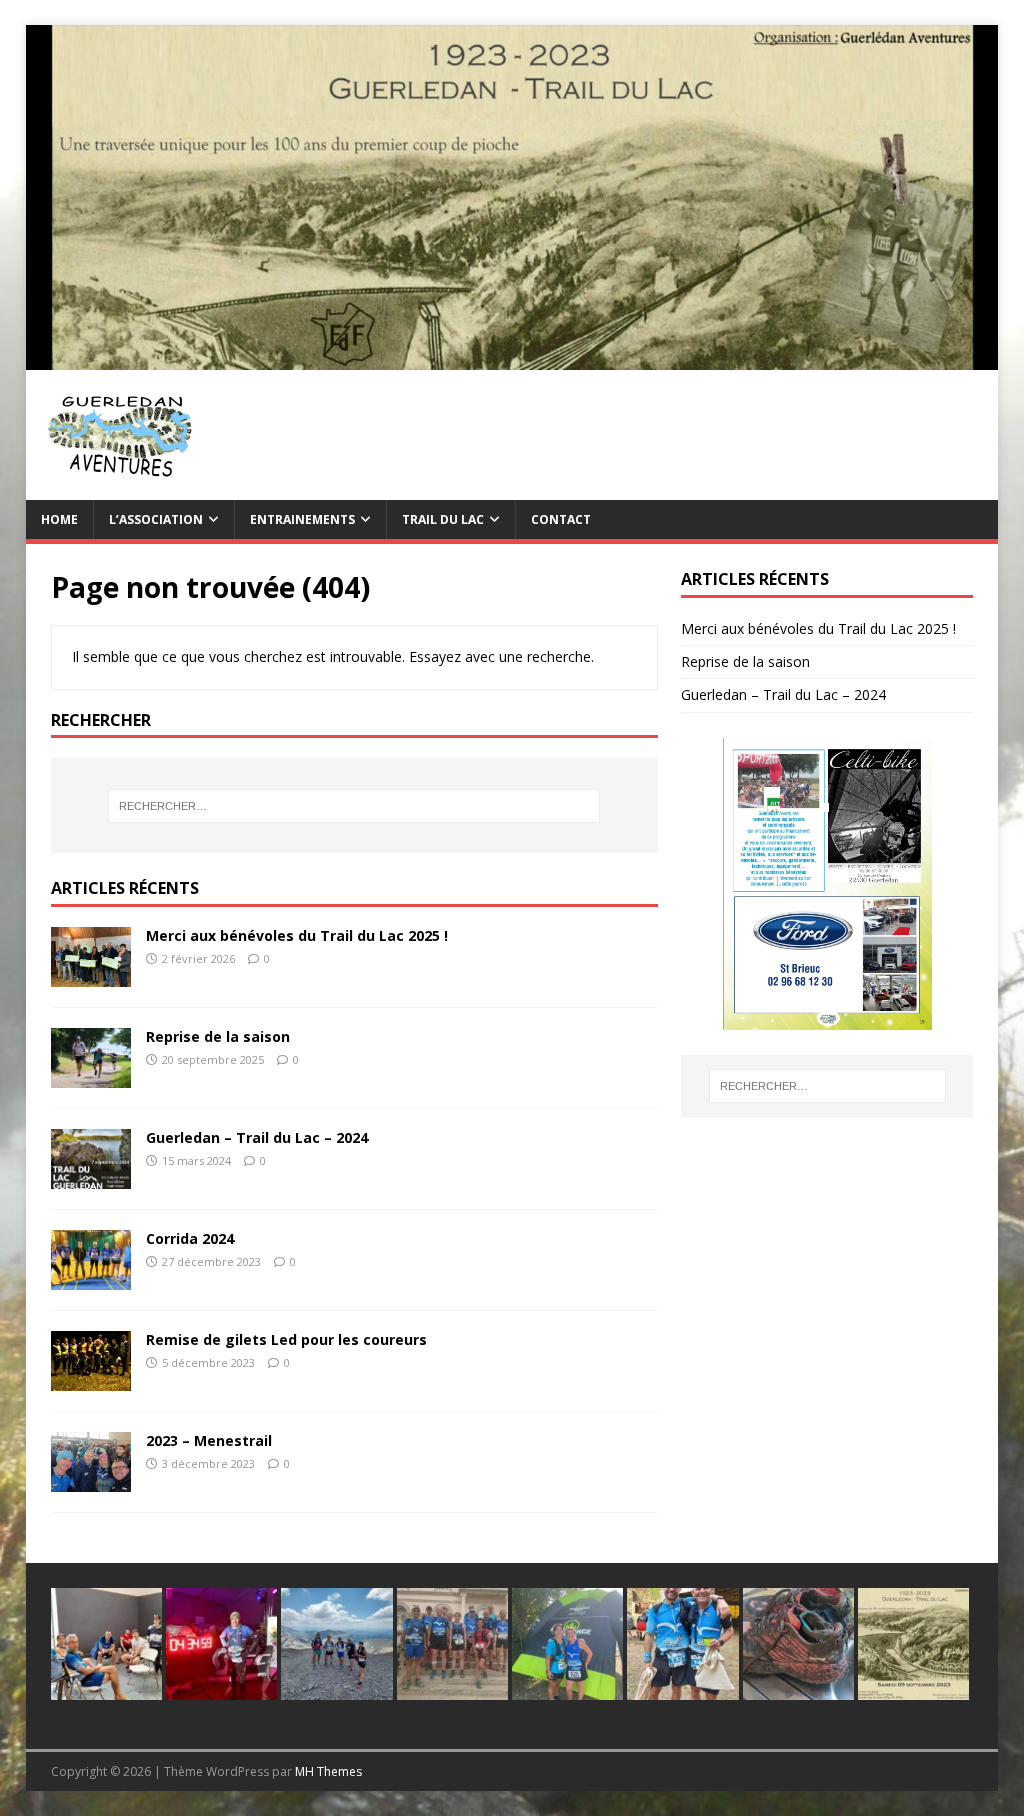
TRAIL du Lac (443, 519)
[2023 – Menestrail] (91, 1480)
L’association (156, 519)
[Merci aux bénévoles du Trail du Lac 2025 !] (91, 975)
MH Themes (328, 1771)
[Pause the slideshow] (912, 884)
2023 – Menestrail (209, 1440)
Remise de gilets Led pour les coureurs (286, 1339)
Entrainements (302, 519)
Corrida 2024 (190, 1238)
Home (59, 519)
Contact (561, 519)
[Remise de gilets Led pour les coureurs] (91, 1379)
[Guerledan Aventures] (512, 357)
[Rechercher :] (354, 806)
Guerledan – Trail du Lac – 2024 (257, 1137)
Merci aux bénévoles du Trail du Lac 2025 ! (297, 935)
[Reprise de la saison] (91, 1076)
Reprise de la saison (218, 1036)
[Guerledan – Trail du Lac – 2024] (91, 1177)
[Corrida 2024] (91, 1278)
